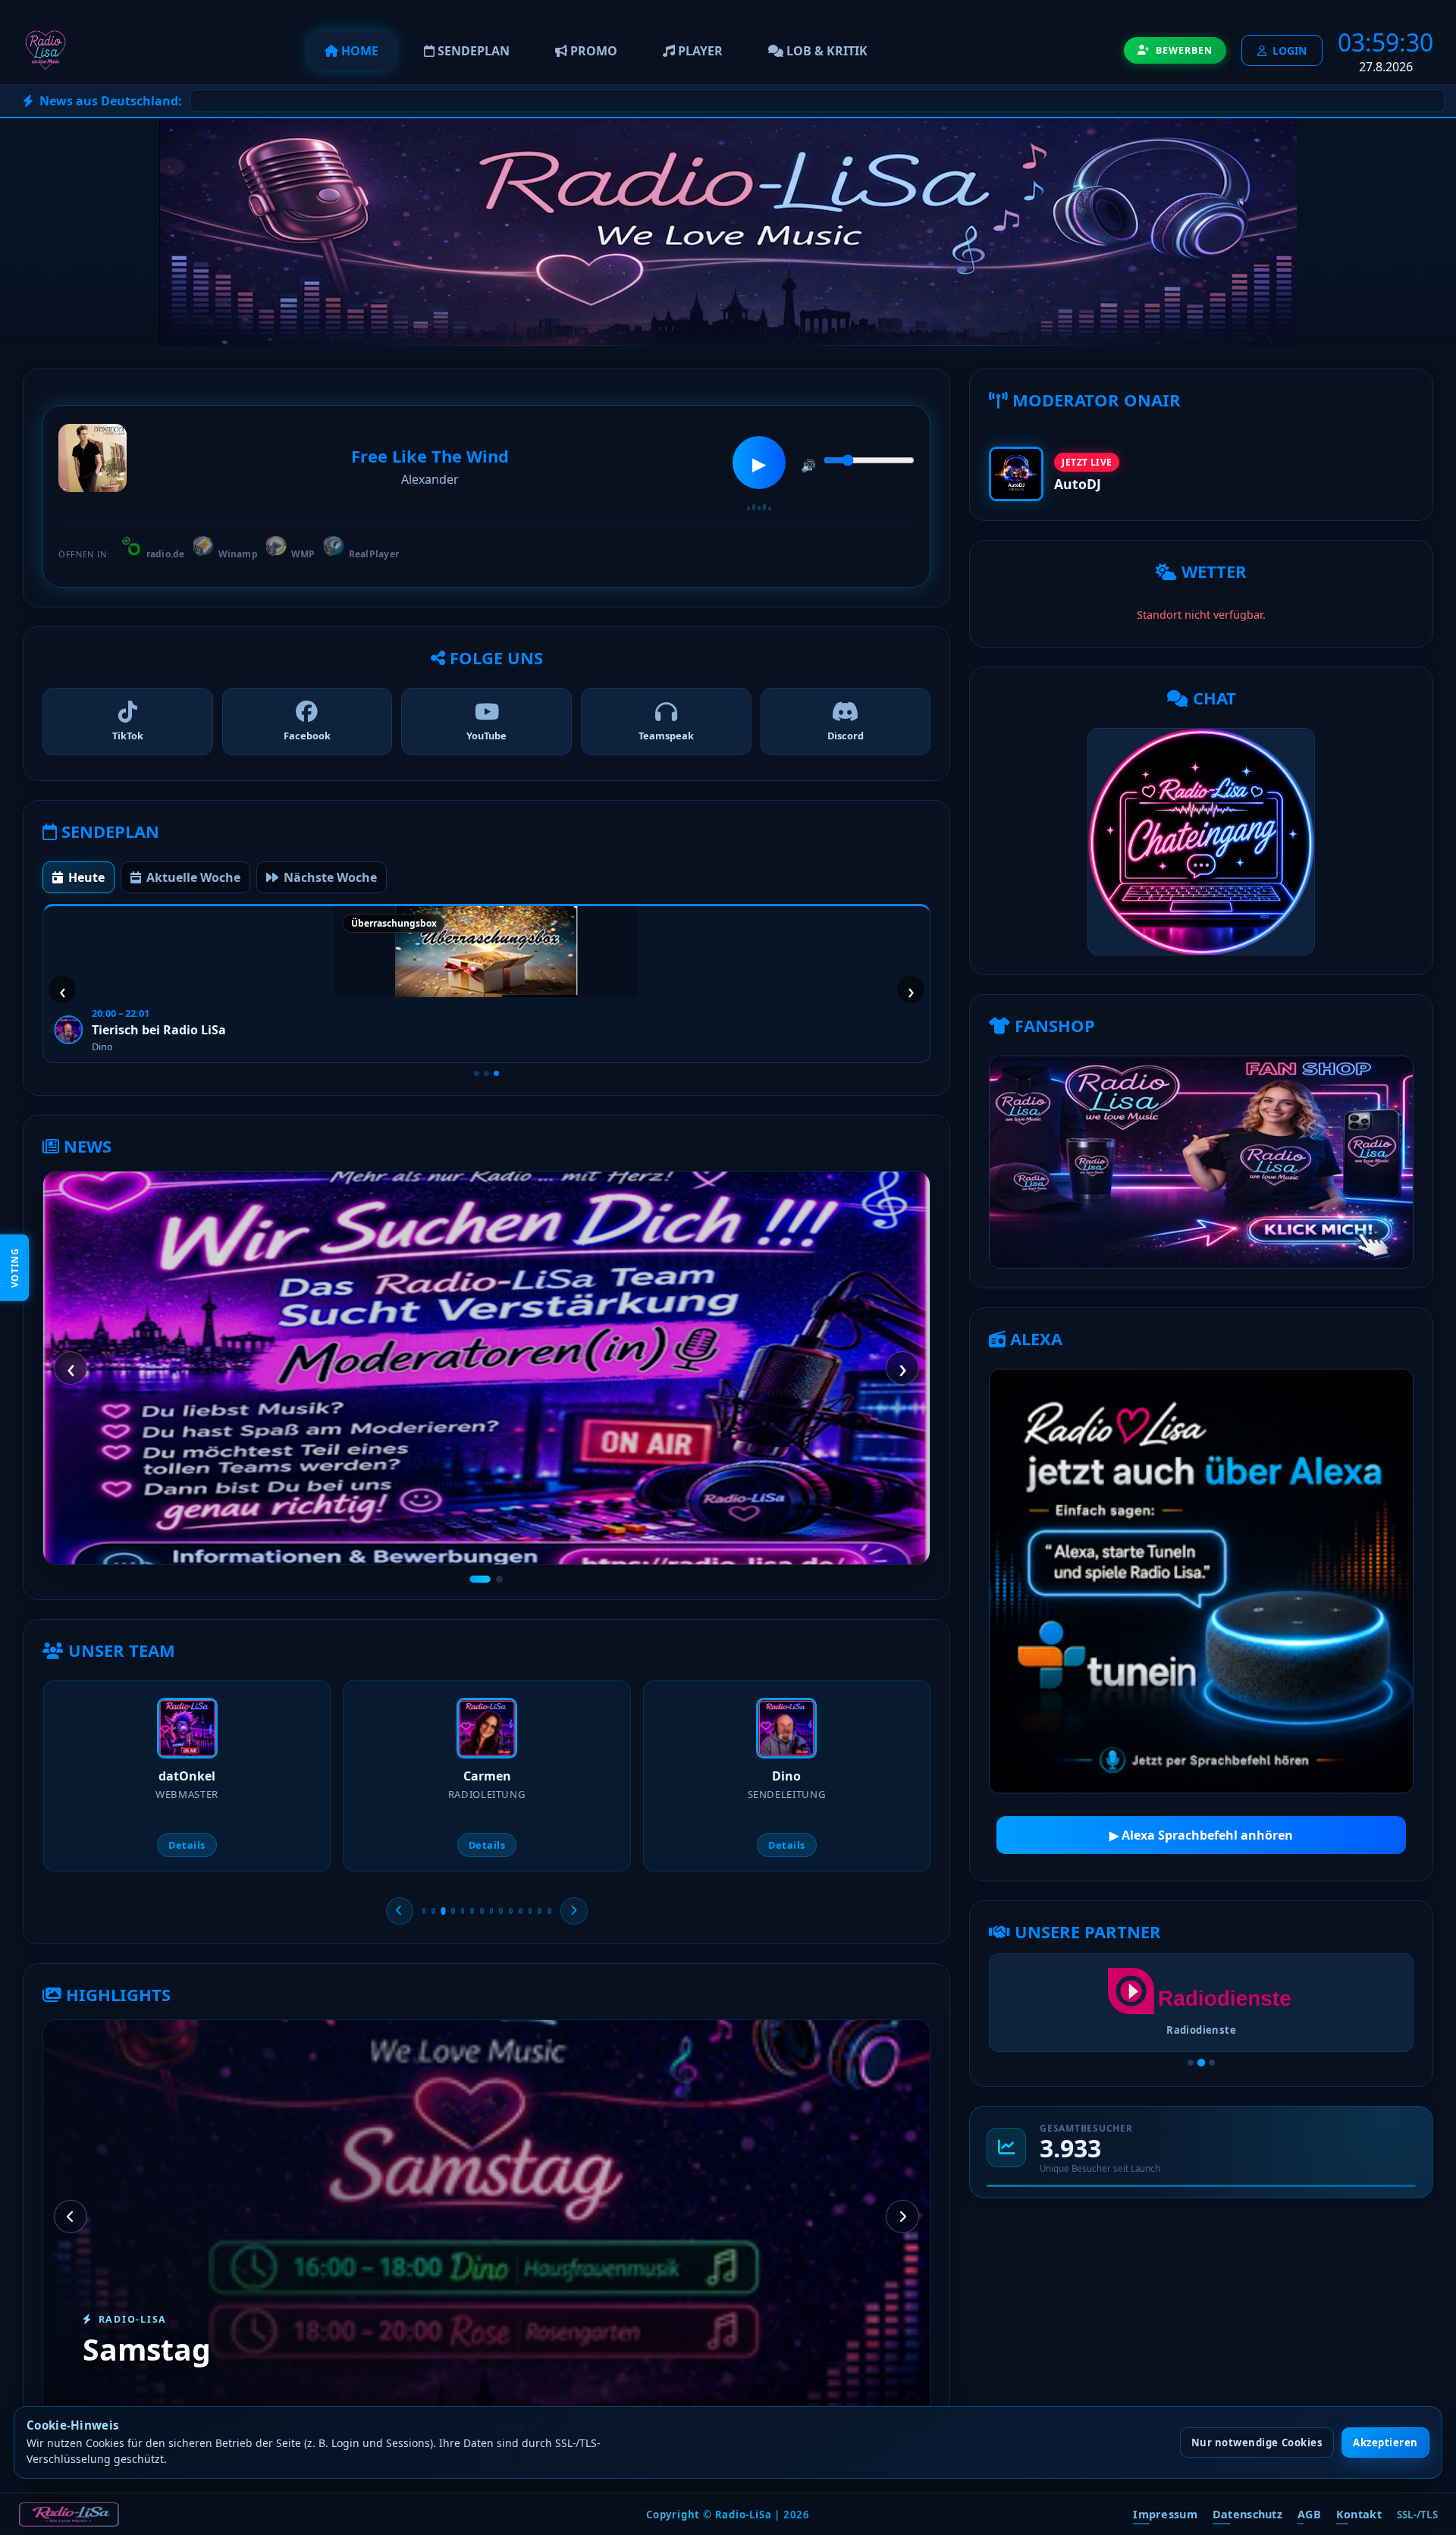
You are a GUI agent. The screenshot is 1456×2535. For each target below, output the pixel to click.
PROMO (592, 51)
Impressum (1165, 2514)
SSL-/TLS (1417, 2513)
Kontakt (1359, 2514)
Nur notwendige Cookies (1257, 2442)
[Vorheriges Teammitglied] (400, 1911)
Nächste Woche (330, 877)
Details (188, 1845)
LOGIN (1290, 50)
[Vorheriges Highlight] (71, 2217)
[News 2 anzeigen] (499, 1579)
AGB (1309, 2514)
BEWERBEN (1184, 50)
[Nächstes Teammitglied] (574, 1911)
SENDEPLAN (472, 51)
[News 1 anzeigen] (480, 1579)
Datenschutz (1247, 2514)
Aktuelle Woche (193, 877)
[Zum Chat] (1201, 842)
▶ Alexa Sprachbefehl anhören (1201, 1835)
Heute (86, 877)
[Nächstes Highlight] (902, 2217)
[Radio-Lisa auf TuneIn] (1201, 1581)
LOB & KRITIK (825, 51)
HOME (358, 51)
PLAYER (699, 51)
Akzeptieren (1385, 2442)
